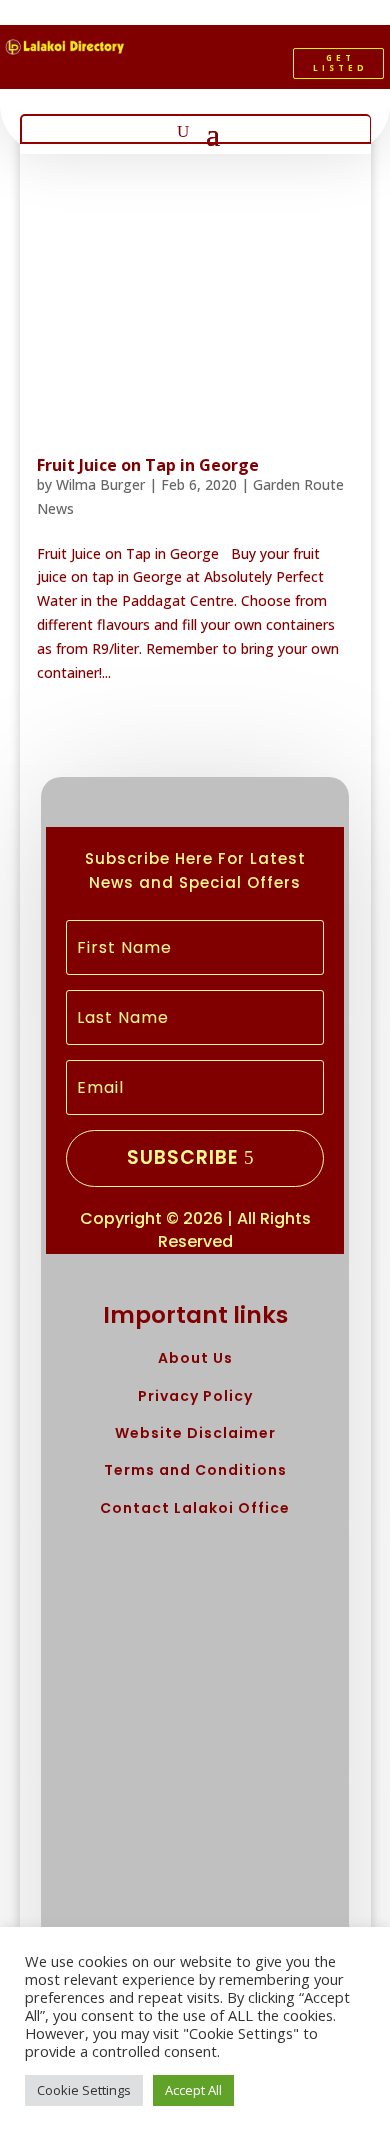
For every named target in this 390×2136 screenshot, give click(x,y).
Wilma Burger (100, 484)
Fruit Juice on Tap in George (148, 465)
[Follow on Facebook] (165, 68)
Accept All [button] (193, 2090)
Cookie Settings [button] (84, 2090)
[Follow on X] (199, 68)
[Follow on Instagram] (233, 68)
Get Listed (340, 62)
